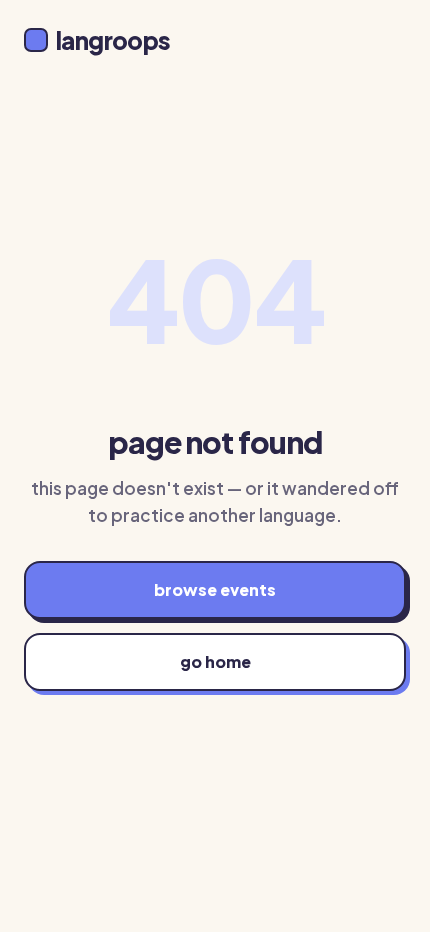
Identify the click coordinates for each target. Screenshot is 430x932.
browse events (215, 589)
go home (215, 661)
